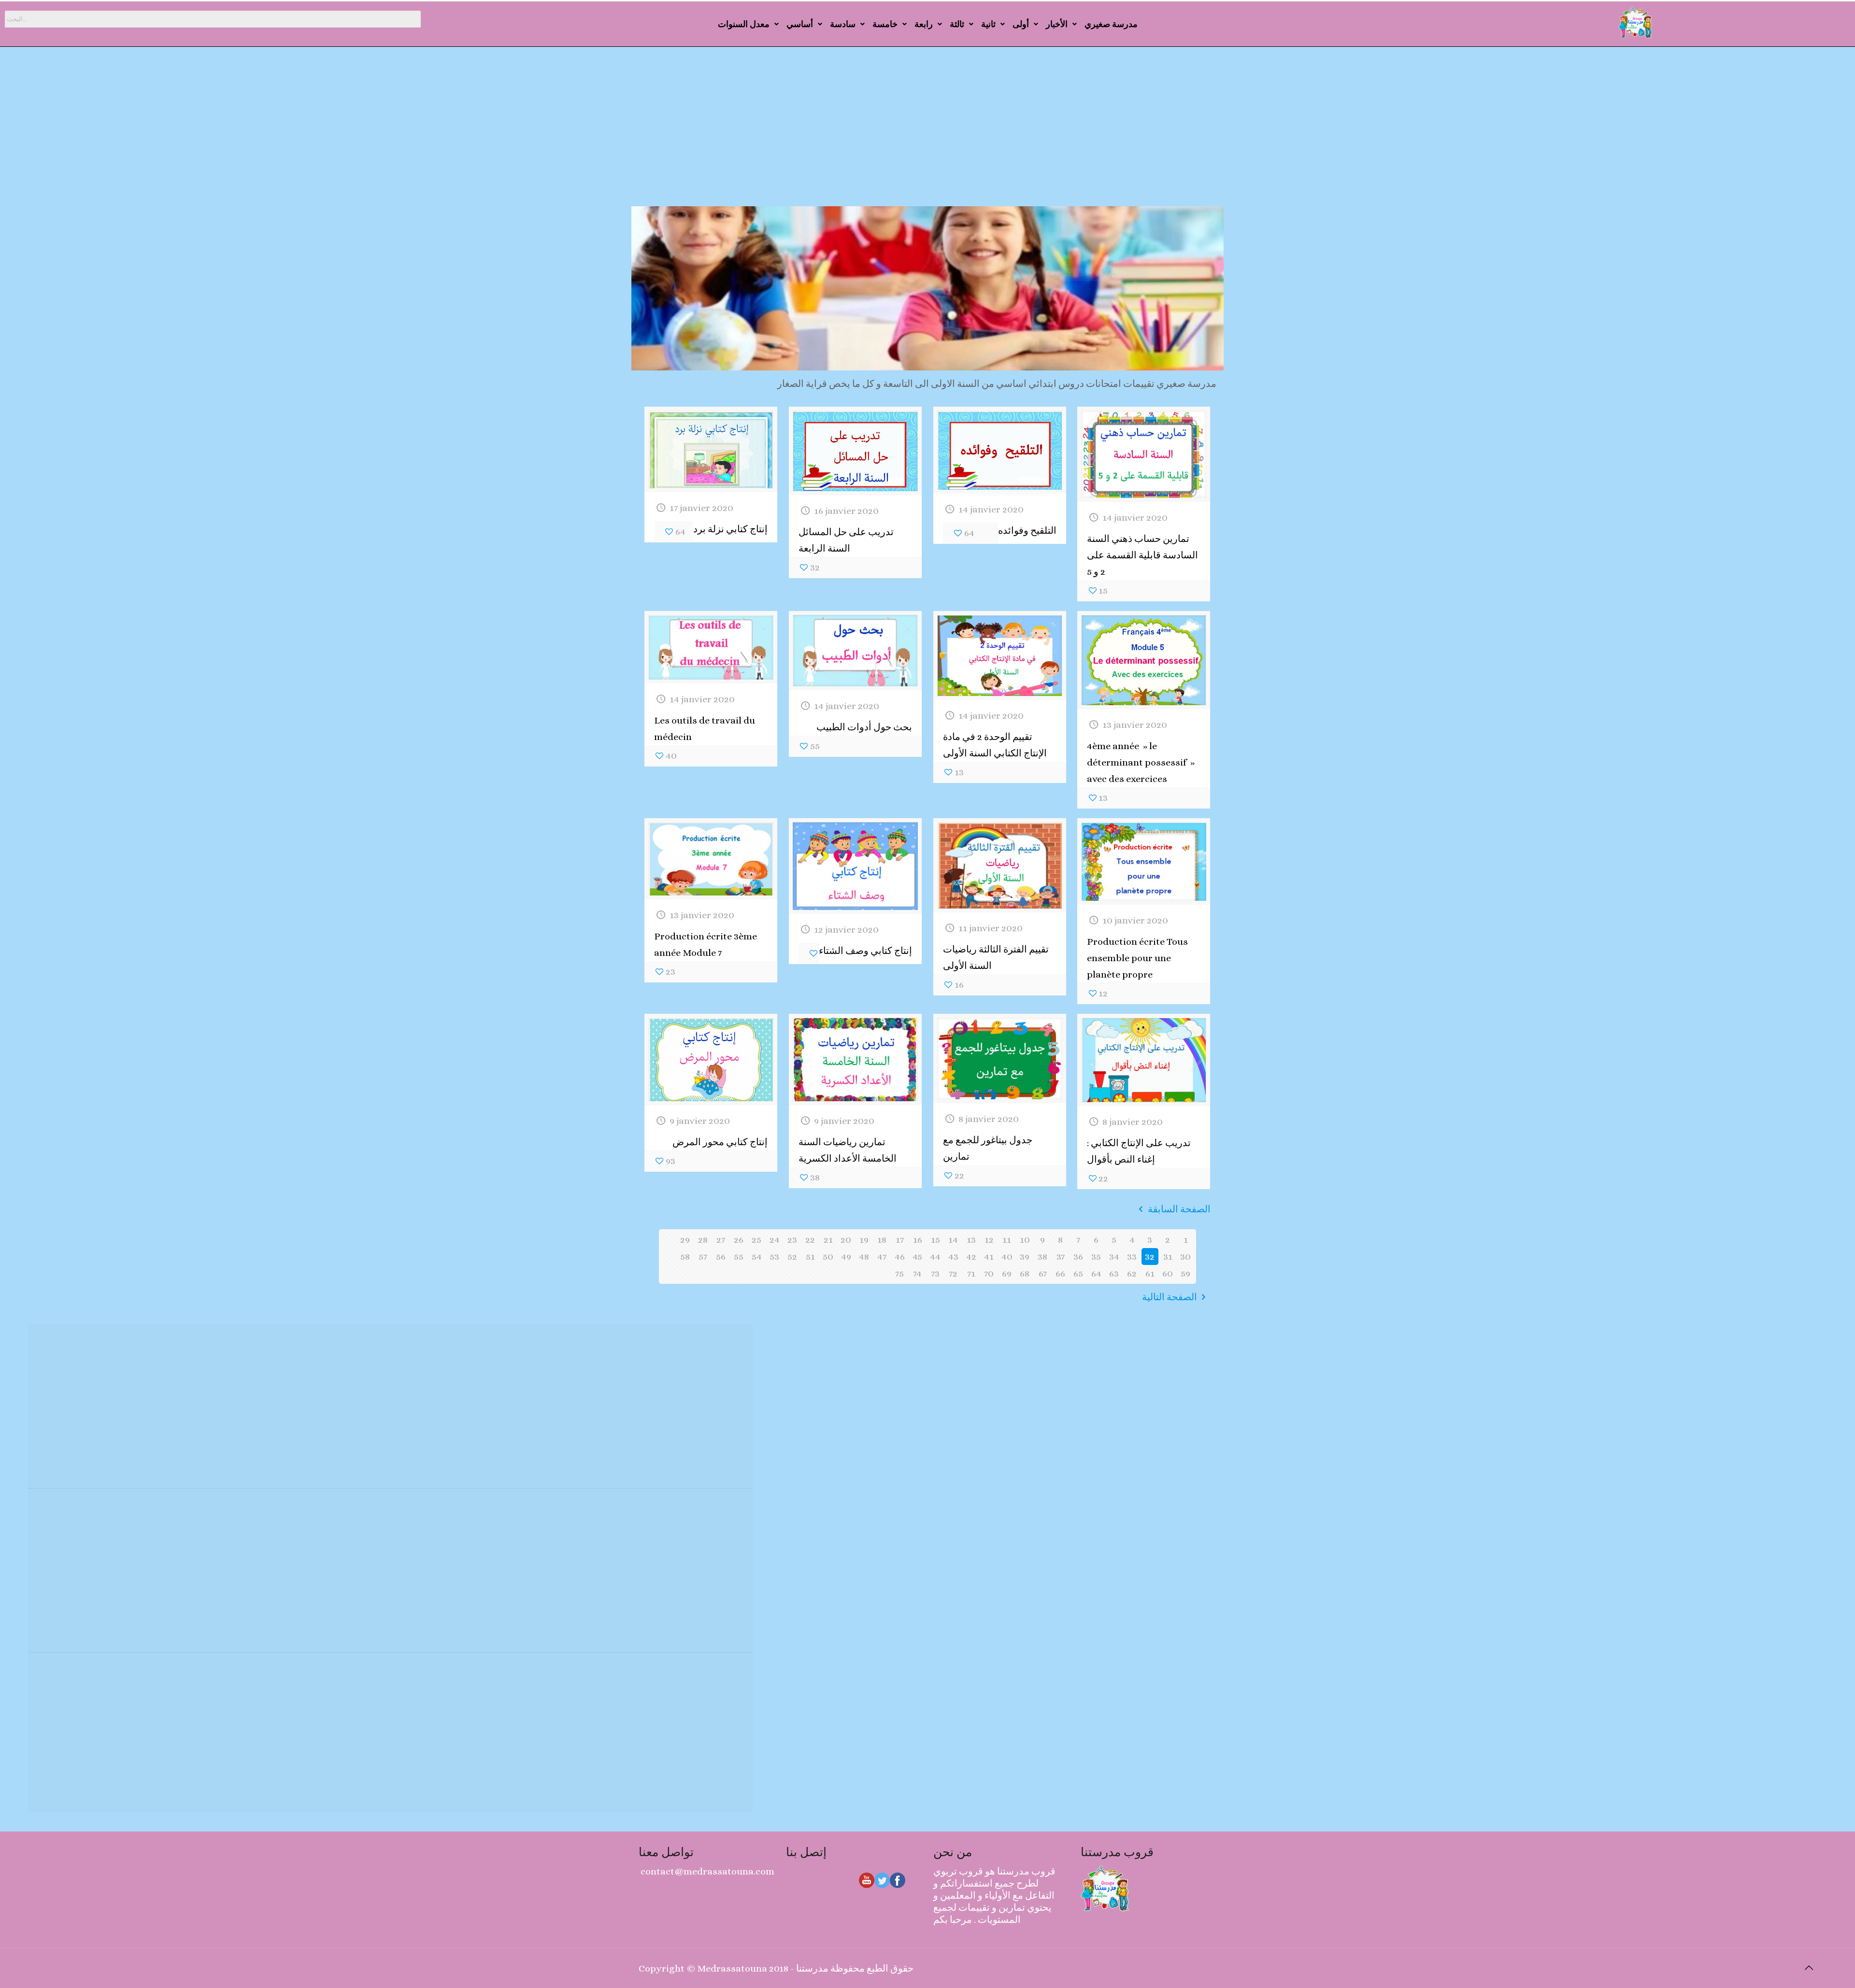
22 (810, 1240)
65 (1078, 1273)
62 (1132, 1273)
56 (721, 1257)
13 (971, 1240)
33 (1132, 1257)
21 (828, 1240)
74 (917, 1273)
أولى (1021, 24)
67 (1043, 1273)
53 (774, 1257)
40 (1007, 1257)
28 (703, 1240)
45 (917, 1257)
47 (882, 1257)
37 (1061, 1257)
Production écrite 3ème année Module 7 (706, 944)
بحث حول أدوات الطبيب (864, 727)
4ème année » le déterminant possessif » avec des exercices (1141, 762)
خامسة (885, 24)
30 (1185, 1257)
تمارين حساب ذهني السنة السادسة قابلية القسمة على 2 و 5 (1142, 555)
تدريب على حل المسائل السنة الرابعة (846, 540)
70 (989, 1273)
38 (1042, 1257)
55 (739, 1257)
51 (810, 1257)
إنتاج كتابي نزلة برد (730, 529)
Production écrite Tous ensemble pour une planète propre (1137, 958)
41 (989, 1257)
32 (1150, 1257)
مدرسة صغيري (1111, 24)
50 (828, 1257)
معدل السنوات (744, 24)
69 (1007, 1273)
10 (1025, 1240)
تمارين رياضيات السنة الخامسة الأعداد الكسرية (848, 1150)
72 (953, 1273)
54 (757, 1257)
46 (900, 1257)
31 (1168, 1257)
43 (953, 1257)
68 (1025, 1273)
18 (882, 1240)
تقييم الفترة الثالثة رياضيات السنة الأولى (996, 958)
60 (1168, 1273)
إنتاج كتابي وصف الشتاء (865, 951)
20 (846, 1240)
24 (775, 1240)
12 (989, 1240)
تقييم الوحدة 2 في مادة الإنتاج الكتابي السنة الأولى (995, 745)
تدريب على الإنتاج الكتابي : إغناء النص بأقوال (1139, 1151)
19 (864, 1240)
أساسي (800, 24)
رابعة (924, 24)
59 (1185, 1273)
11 (1007, 1240)
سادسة (843, 24)
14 (953, 1240)
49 (846, 1257)
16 (918, 1240)
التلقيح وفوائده (1027, 531)
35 (1096, 1257)
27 (721, 1240)
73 (935, 1273)
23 (792, 1240)
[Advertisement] (927, 134)
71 (971, 1273)
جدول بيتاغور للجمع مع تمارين (988, 1148)
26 (739, 1240)
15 (935, 1240)
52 (792, 1257)
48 (864, 1257)
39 (1025, 1257)
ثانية (988, 24)
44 (935, 1257)
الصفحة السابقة (1179, 1209)
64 (1096, 1273)
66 (1060, 1273)
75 (899, 1273)
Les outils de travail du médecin (705, 729)
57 (703, 1257)
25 (756, 1240)
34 (1114, 1257)
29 (685, 1240)
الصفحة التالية (1170, 1297)
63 (1114, 1273)
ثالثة (957, 24)
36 (1078, 1257)
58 (685, 1257)
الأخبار (1057, 24)
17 (900, 1240)
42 (971, 1257)
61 (1150, 1273)
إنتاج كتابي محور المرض (720, 1142)
